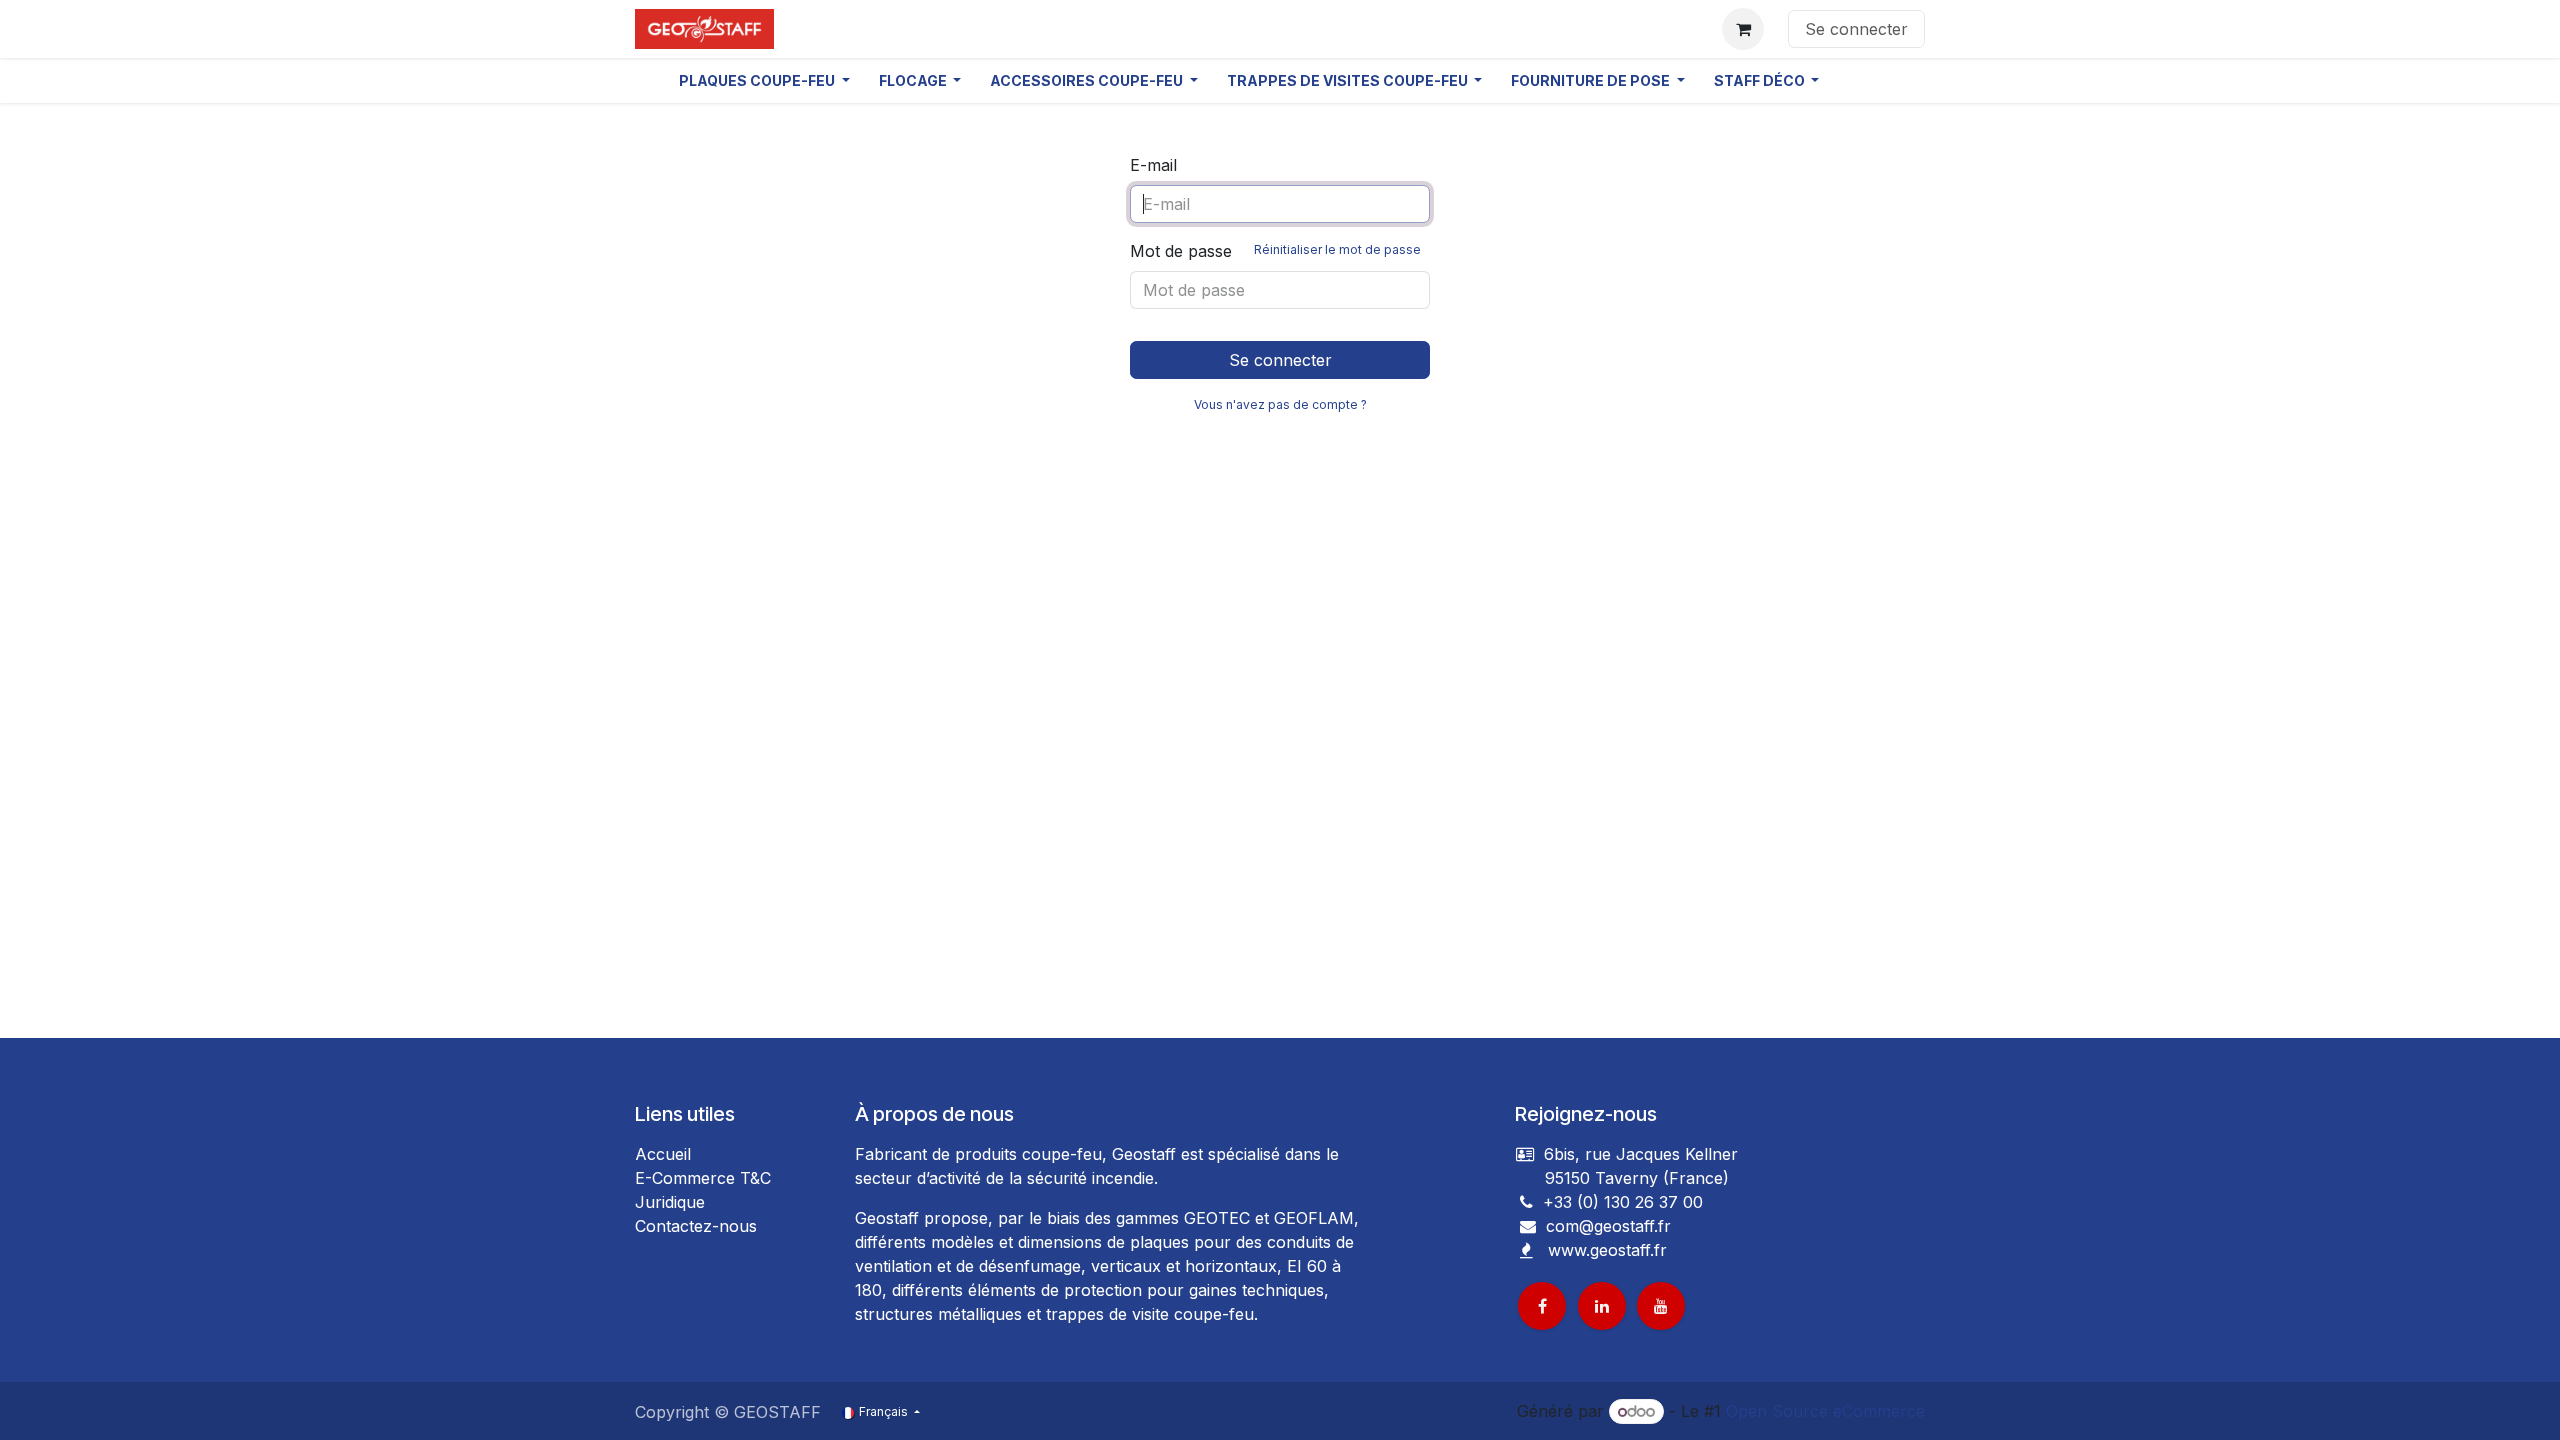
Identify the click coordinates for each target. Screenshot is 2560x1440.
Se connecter (1856, 29)
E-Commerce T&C (703, 1178)
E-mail (1153, 165)
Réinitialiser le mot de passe (1337, 249)
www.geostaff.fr (1607, 1250)
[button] (764, 80)
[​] (1528, 1226)
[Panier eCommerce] (1743, 29)
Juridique (670, 1202)
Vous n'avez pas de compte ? (1280, 404)
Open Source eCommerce (1825, 1411)
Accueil (663, 1154)
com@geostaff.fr (1606, 1226)
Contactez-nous (696, 1226)
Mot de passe (1275, 251)
